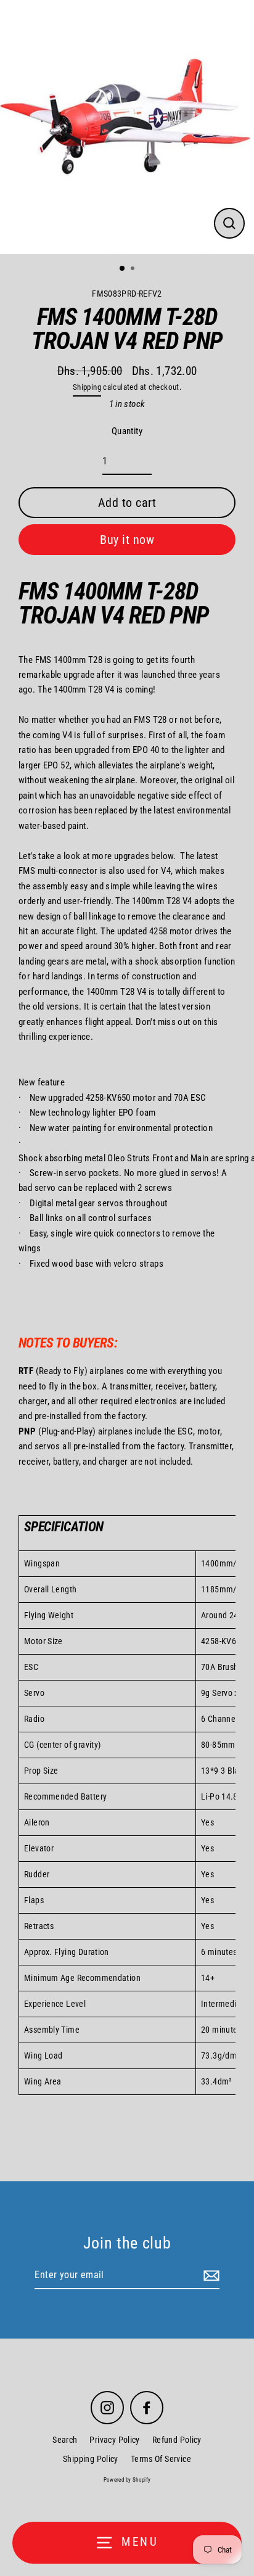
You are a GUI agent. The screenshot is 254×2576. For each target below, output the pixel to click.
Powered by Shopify (127, 2480)
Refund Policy (177, 2440)
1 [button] (123, 269)
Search (65, 2440)
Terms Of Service (161, 2459)
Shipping (87, 387)
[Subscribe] (210, 2276)
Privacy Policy (114, 2440)
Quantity (127, 431)
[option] (127, 127)
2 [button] (134, 270)
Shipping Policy (91, 2459)
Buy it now (127, 540)
